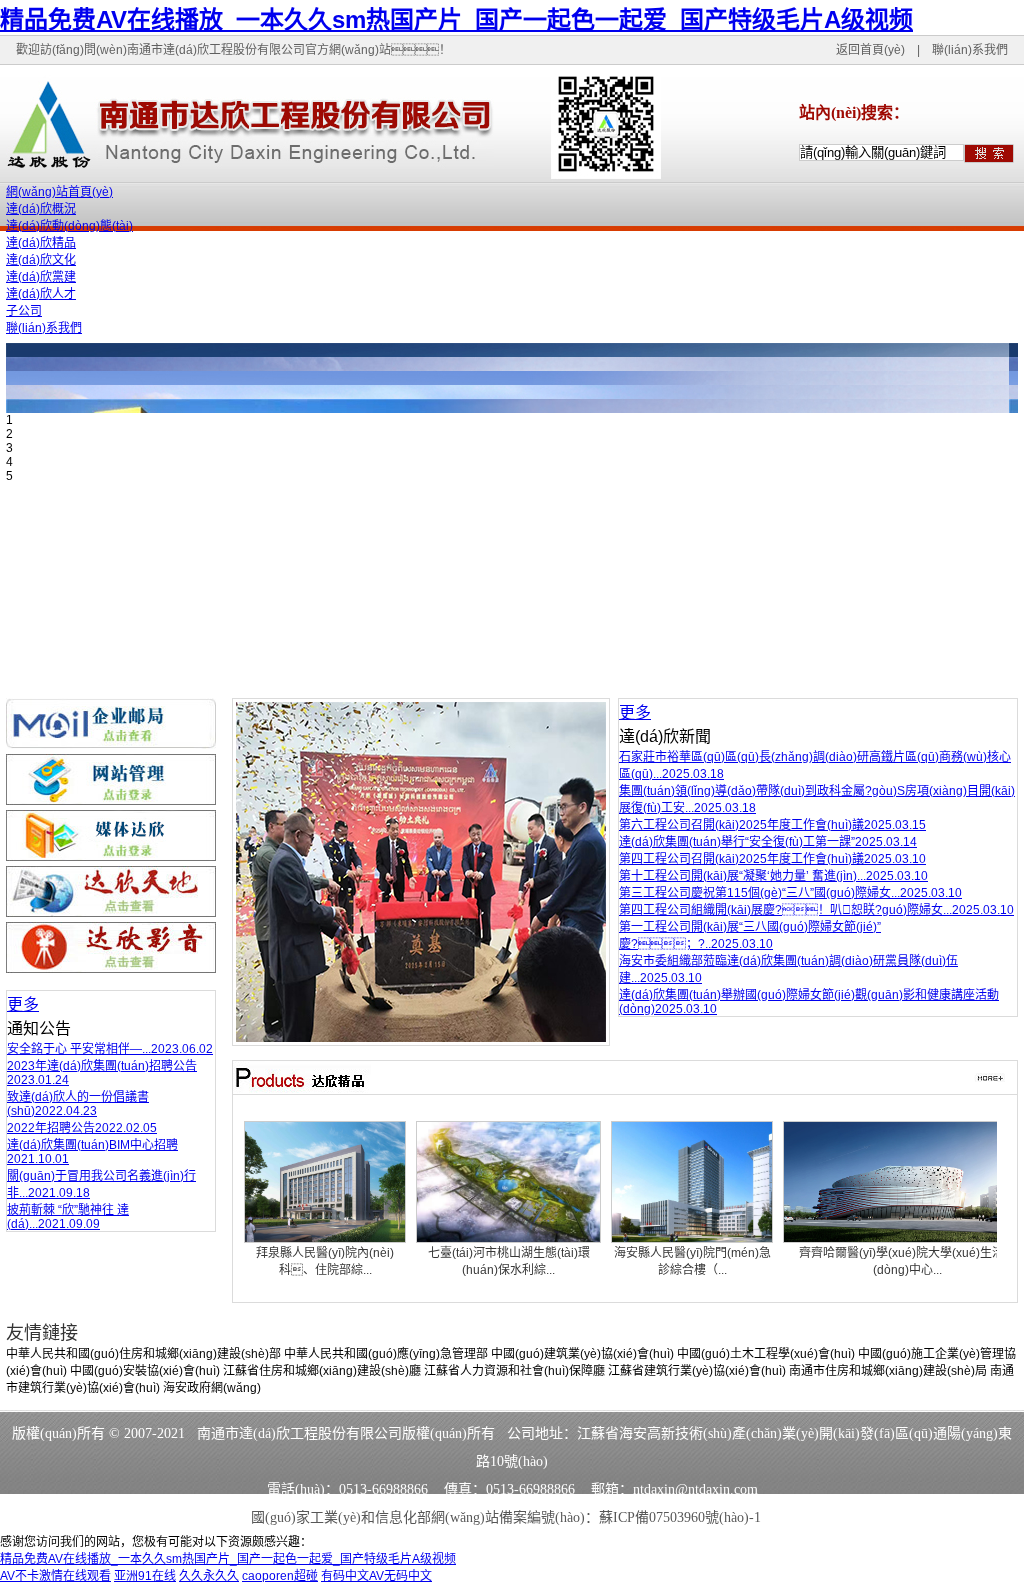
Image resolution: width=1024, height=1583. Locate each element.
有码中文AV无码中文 (376, 1576)
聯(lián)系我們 (970, 50)
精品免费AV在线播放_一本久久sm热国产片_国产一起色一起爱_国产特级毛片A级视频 (456, 19)
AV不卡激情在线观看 (55, 1576)
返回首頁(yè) (870, 50)
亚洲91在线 (145, 1576)
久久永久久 (209, 1576)
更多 (23, 1004)
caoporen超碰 (280, 1576)
